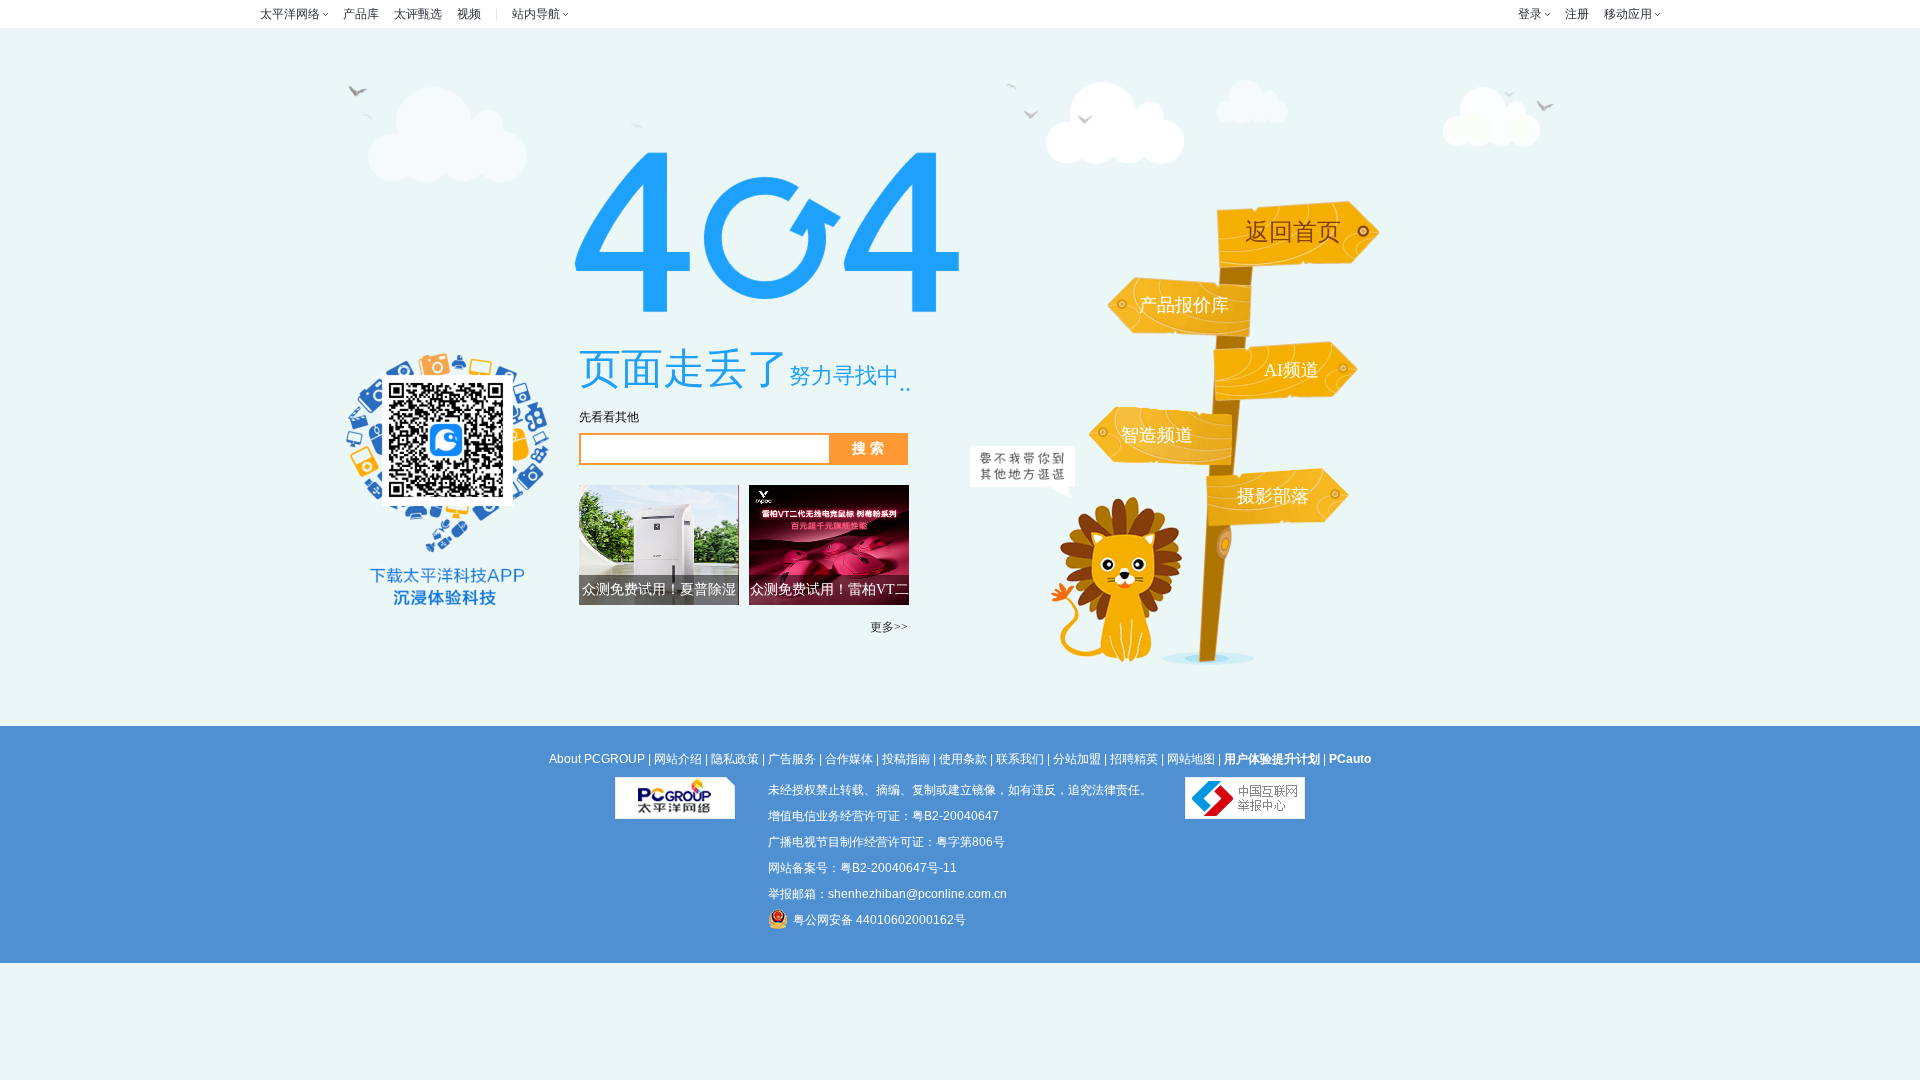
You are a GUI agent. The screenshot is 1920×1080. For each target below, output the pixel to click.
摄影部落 (1273, 496)
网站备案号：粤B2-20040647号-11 (862, 868)
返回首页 (1293, 232)
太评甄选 (418, 14)
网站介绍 (678, 759)
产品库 (361, 14)
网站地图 (1191, 759)
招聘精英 (1134, 759)
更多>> (889, 627)
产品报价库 (1184, 305)
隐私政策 (735, 759)
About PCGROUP (597, 759)
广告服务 (792, 759)
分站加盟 (1077, 759)
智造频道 (1157, 435)
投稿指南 (906, 759)
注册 (1577, 14)
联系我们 (1020, 759)
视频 (469, 14)
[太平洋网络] (675, 790)
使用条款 (963, 759)
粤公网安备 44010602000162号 (879, 920)
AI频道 (1291, 370)
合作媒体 (849, 759)
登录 (1530, 14)
